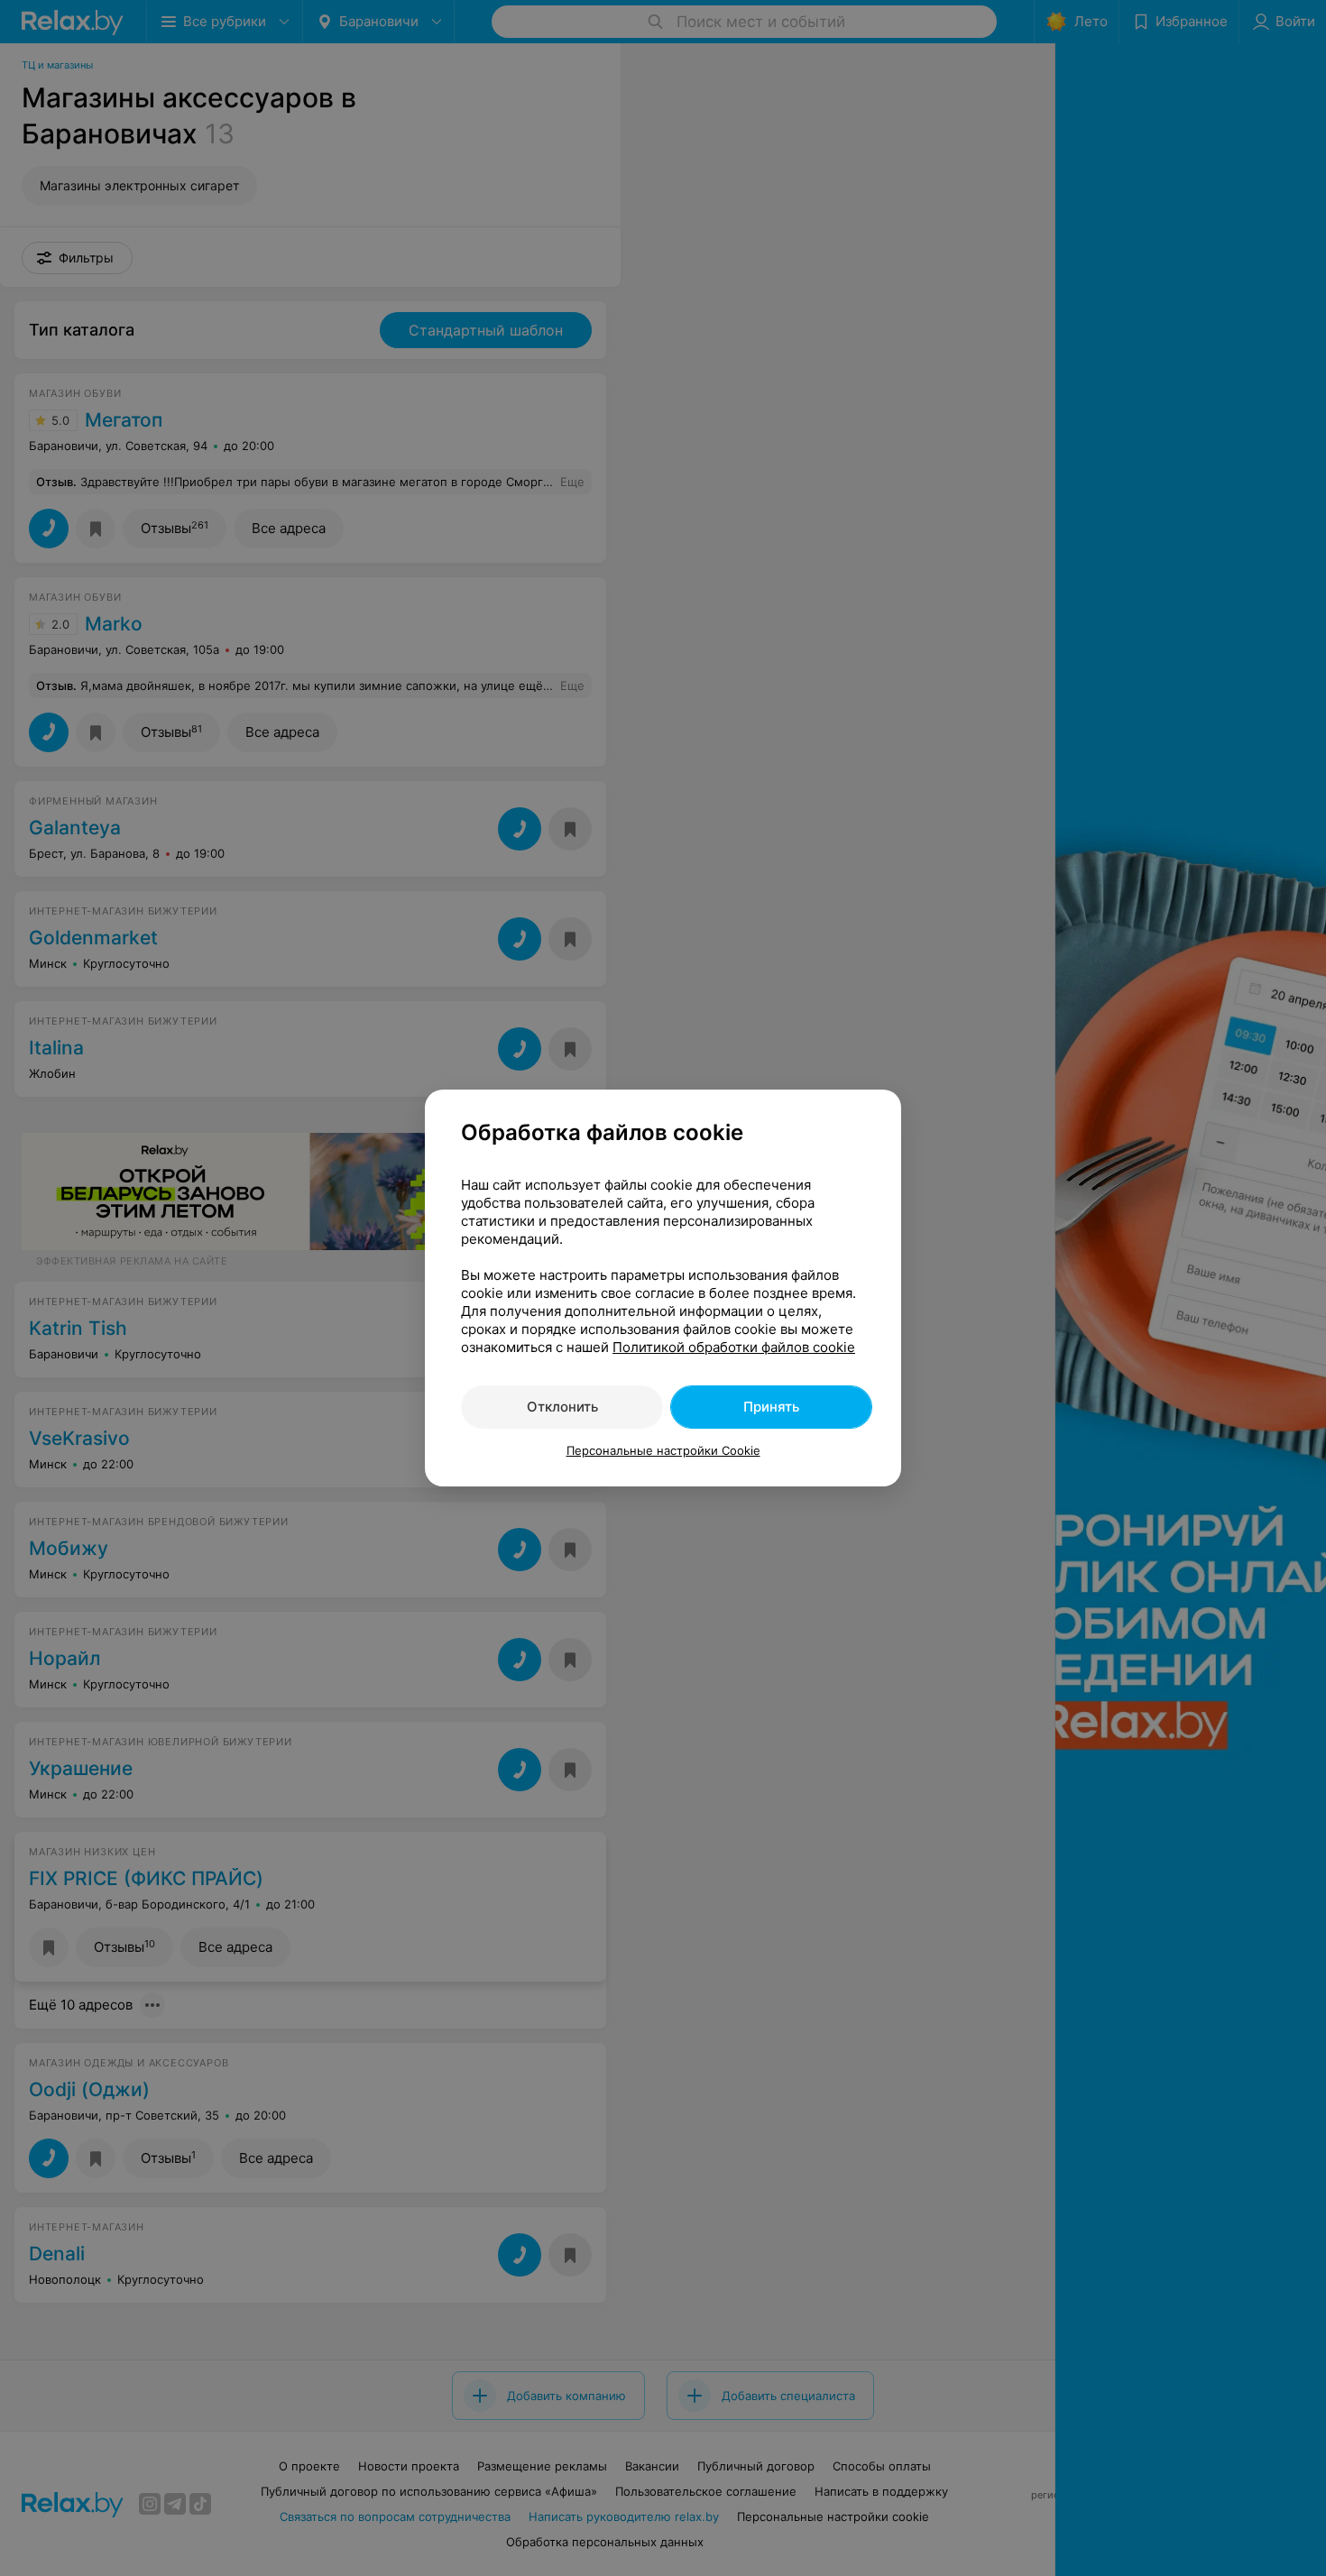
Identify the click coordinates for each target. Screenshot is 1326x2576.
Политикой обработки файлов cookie (734, 1347)
